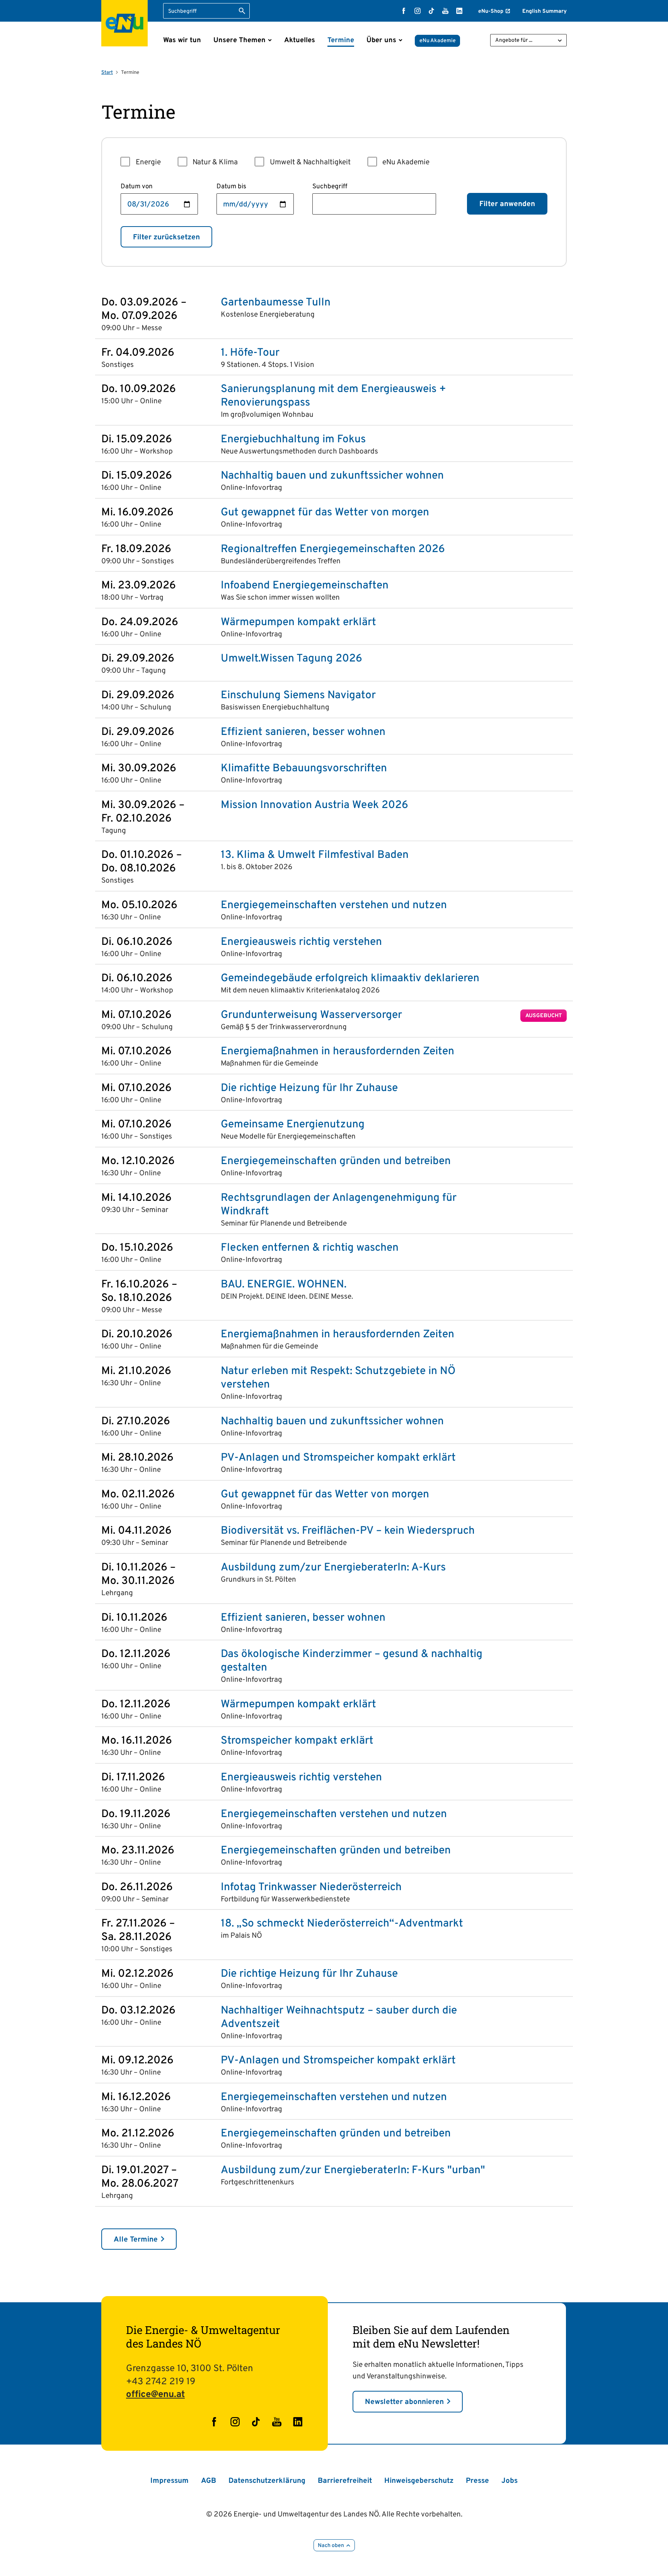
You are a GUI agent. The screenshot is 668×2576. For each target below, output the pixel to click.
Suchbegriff (330, 187)
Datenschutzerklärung (267, 2481)
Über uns (381, 40)
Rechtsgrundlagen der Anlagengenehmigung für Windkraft (339, 1205)
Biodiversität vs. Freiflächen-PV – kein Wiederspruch (348, 1531)
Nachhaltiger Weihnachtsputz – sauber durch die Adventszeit (339, 2018)
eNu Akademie (438, 41)
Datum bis (231, 187)
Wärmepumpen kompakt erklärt (298, 623)
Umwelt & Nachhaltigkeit (310, 162)
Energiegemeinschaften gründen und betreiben (336, 1162)
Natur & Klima (215, 162)
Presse (477, 2481)
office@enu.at (155, 2395)
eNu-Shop (491, 11)
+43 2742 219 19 (161, 2382)
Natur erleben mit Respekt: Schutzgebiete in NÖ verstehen (338, 1378)
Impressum (170, 2481)
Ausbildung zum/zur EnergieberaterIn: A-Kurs (333, 1568)
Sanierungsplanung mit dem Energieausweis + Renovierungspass (333, 396)
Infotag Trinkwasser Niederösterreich (311, 1888)
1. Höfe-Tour (250, 353)
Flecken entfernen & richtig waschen (310, 1248)
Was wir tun (182, 40)
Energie (148, 162)
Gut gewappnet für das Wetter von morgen (325, 513)
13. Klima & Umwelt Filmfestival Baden (315, 855)
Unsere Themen (239, 40)
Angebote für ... (514, 40)
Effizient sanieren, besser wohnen (303, 732)
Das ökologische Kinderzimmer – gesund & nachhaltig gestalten (352, 1661)
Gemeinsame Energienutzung (293, 1125)
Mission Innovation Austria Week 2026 (314, 806)
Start (107, 73)
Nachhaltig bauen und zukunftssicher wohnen (332, 476)
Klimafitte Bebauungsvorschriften (304, 769)
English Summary (544, 11)
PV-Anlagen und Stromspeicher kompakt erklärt (338, 1458)
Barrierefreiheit (345, 2481)
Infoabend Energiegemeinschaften (305, 586)
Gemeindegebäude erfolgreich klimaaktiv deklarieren (350, 979)
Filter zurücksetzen (166, 237)
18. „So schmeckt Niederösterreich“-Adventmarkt (342, 1924)
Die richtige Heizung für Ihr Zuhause (309, 1089)
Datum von (137, 187)
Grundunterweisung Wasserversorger (311, 1015)
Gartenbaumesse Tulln (276, 303)
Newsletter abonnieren (404, 2402)
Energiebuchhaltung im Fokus (293, 440)
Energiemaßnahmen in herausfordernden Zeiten (337, 1052)
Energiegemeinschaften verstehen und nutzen (334, 906)
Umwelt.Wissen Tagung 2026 (291, 659)
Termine (341, 40)
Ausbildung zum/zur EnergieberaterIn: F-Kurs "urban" (353, 2171)
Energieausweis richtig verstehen (301, 942)
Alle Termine (136, 2240)
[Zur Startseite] (124, 23)
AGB (209, 2481)
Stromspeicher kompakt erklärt (297, 1741)
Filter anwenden (507, 204)
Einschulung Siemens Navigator (298, 696)
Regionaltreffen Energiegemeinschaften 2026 (333, 550)
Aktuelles (300, 40)
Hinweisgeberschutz (419, 2481)
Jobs (510, 2481)
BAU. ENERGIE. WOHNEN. (284, 1285)
